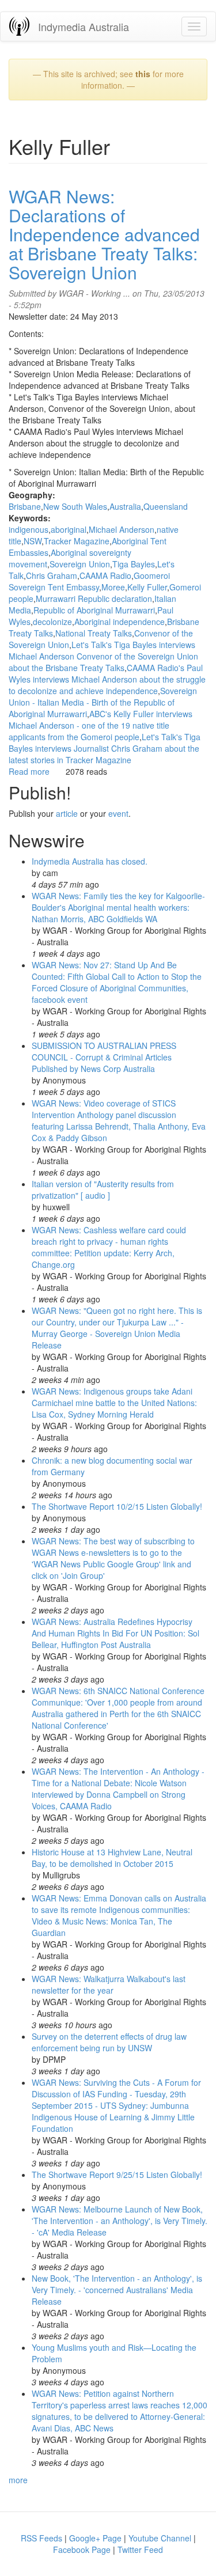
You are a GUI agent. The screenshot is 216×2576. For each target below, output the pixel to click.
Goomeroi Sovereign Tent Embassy (89, 581)
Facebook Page (82, 2550)
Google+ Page (95, 2538)
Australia (125, 506)
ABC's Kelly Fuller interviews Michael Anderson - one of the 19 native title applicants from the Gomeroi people (101, 725)
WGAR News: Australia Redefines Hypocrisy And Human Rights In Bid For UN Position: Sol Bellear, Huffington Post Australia (115, 1633)
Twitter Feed (140, 2550)
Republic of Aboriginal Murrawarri (94, 610)
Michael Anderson (122, 529)
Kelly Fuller (147, 587)
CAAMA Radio (105, 575)
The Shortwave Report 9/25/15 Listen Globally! (117, 2175)
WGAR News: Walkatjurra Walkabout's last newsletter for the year (109, 1984)
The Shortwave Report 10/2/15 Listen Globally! (117, 1506)
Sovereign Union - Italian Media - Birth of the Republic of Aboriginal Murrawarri (103, 702)
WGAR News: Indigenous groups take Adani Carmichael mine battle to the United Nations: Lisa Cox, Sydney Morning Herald (114, 1403)
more (18, 2480)
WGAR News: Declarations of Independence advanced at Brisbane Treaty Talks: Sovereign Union (104, 234)
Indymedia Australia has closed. (90, 861)
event (118, 813)
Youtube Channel (160, 2538)
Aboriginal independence (120, 622)
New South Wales (75, 506)
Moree (113, 587)
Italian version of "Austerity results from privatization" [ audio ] (103, 1189)
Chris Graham (52, 575)
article (67, 813)
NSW (33, 541)
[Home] (19, 26)
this (143, 74)
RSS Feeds (41, 2538)
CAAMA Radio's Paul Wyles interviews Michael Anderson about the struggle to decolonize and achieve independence (107, 679)
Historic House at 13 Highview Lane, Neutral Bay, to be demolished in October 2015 (112, 1858)
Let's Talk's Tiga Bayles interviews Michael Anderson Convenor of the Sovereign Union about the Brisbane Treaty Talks (103, 656)
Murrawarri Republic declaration (94, 598)
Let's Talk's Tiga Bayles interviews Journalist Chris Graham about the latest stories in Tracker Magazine (105, 748)
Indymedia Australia (84, 26)
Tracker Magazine (77, 541)
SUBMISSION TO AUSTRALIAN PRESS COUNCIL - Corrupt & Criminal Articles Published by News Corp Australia (104, 1057)
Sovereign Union (80, 564)
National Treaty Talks (94, 633)
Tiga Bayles (134, 564)
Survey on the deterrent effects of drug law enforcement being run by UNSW (109, 2042)
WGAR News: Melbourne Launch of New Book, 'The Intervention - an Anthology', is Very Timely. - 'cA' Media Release (120, 2221)
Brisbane (25, 506)
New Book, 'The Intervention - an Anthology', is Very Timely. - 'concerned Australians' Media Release (117, 2290)
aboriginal (69, 529)
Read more (29, 771)
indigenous (29, 529)
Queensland (166, 506)
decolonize (52, 622)
